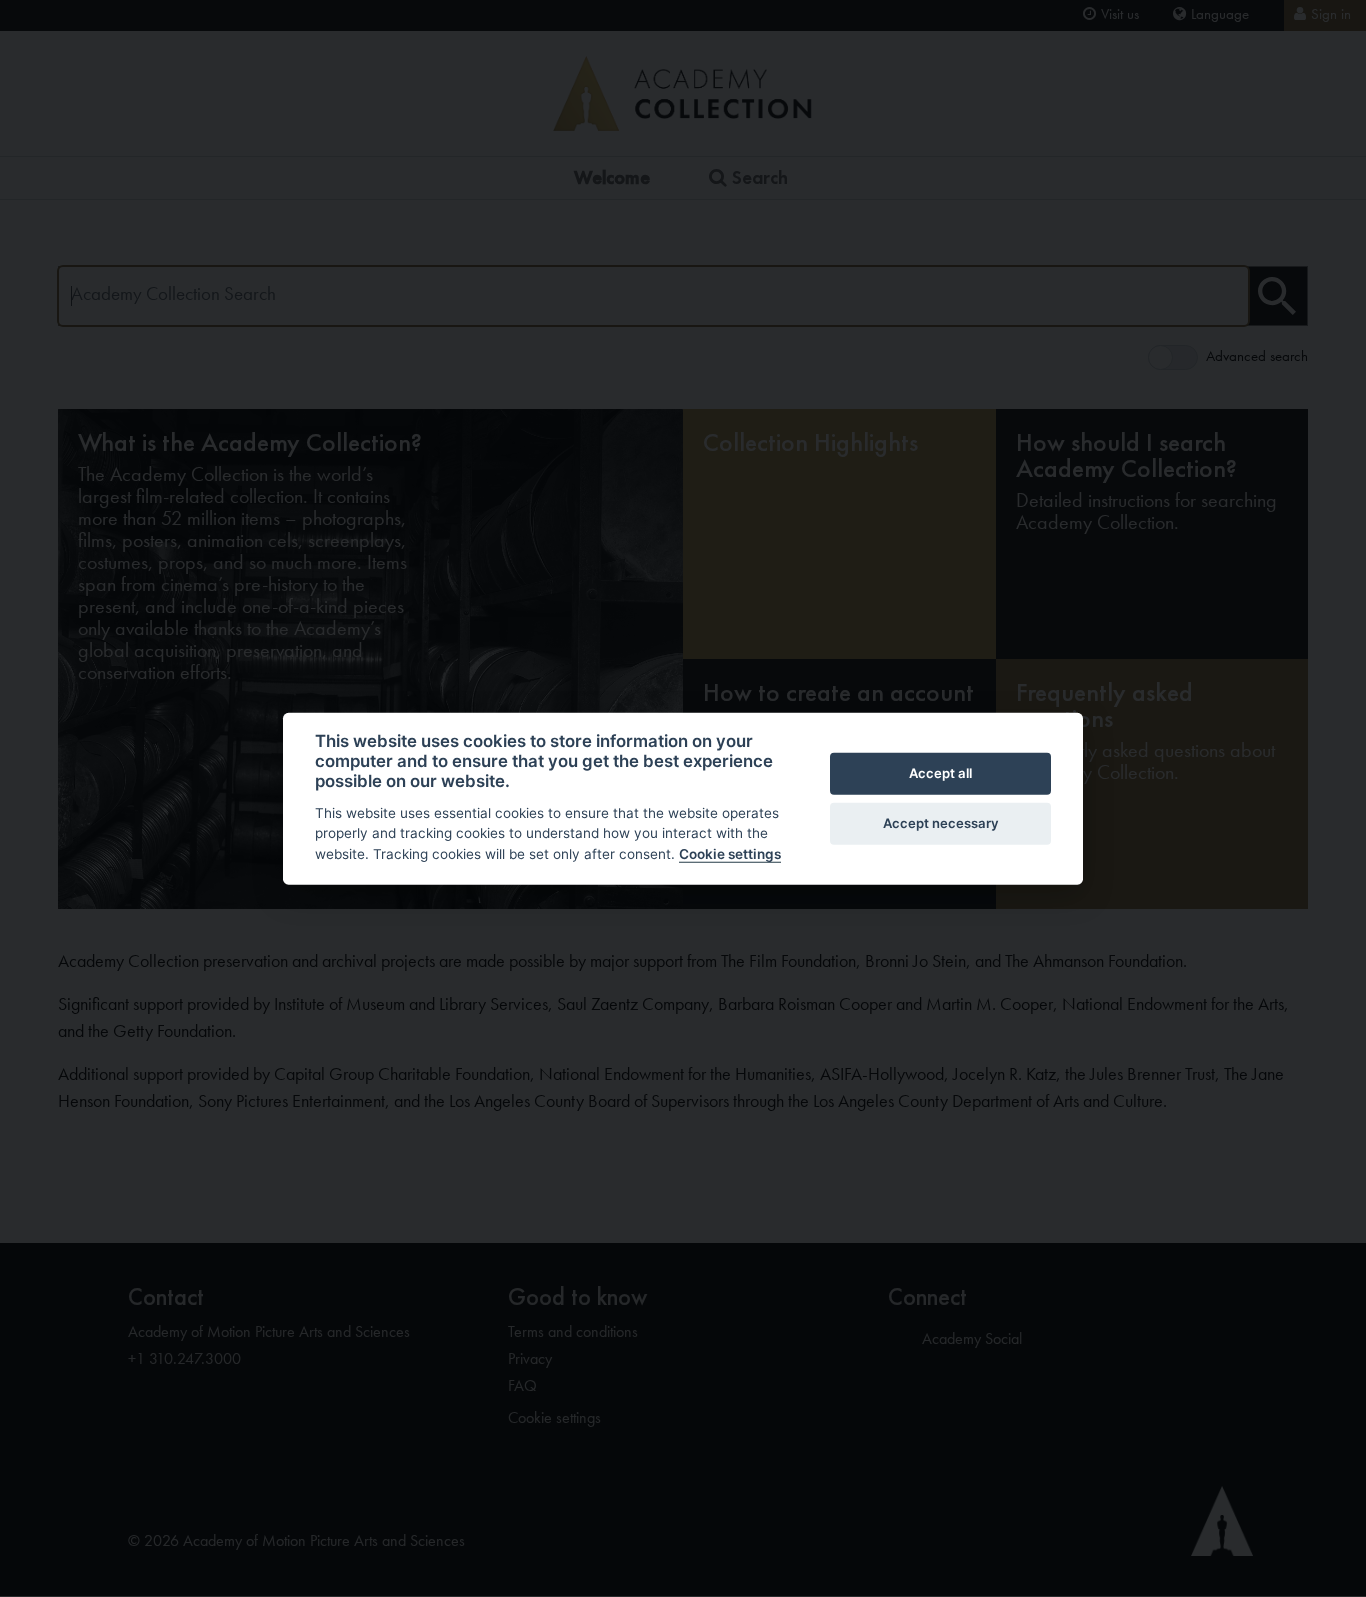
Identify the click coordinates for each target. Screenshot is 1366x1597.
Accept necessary (941, 823)
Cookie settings (730, 854)
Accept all (940, 773)
